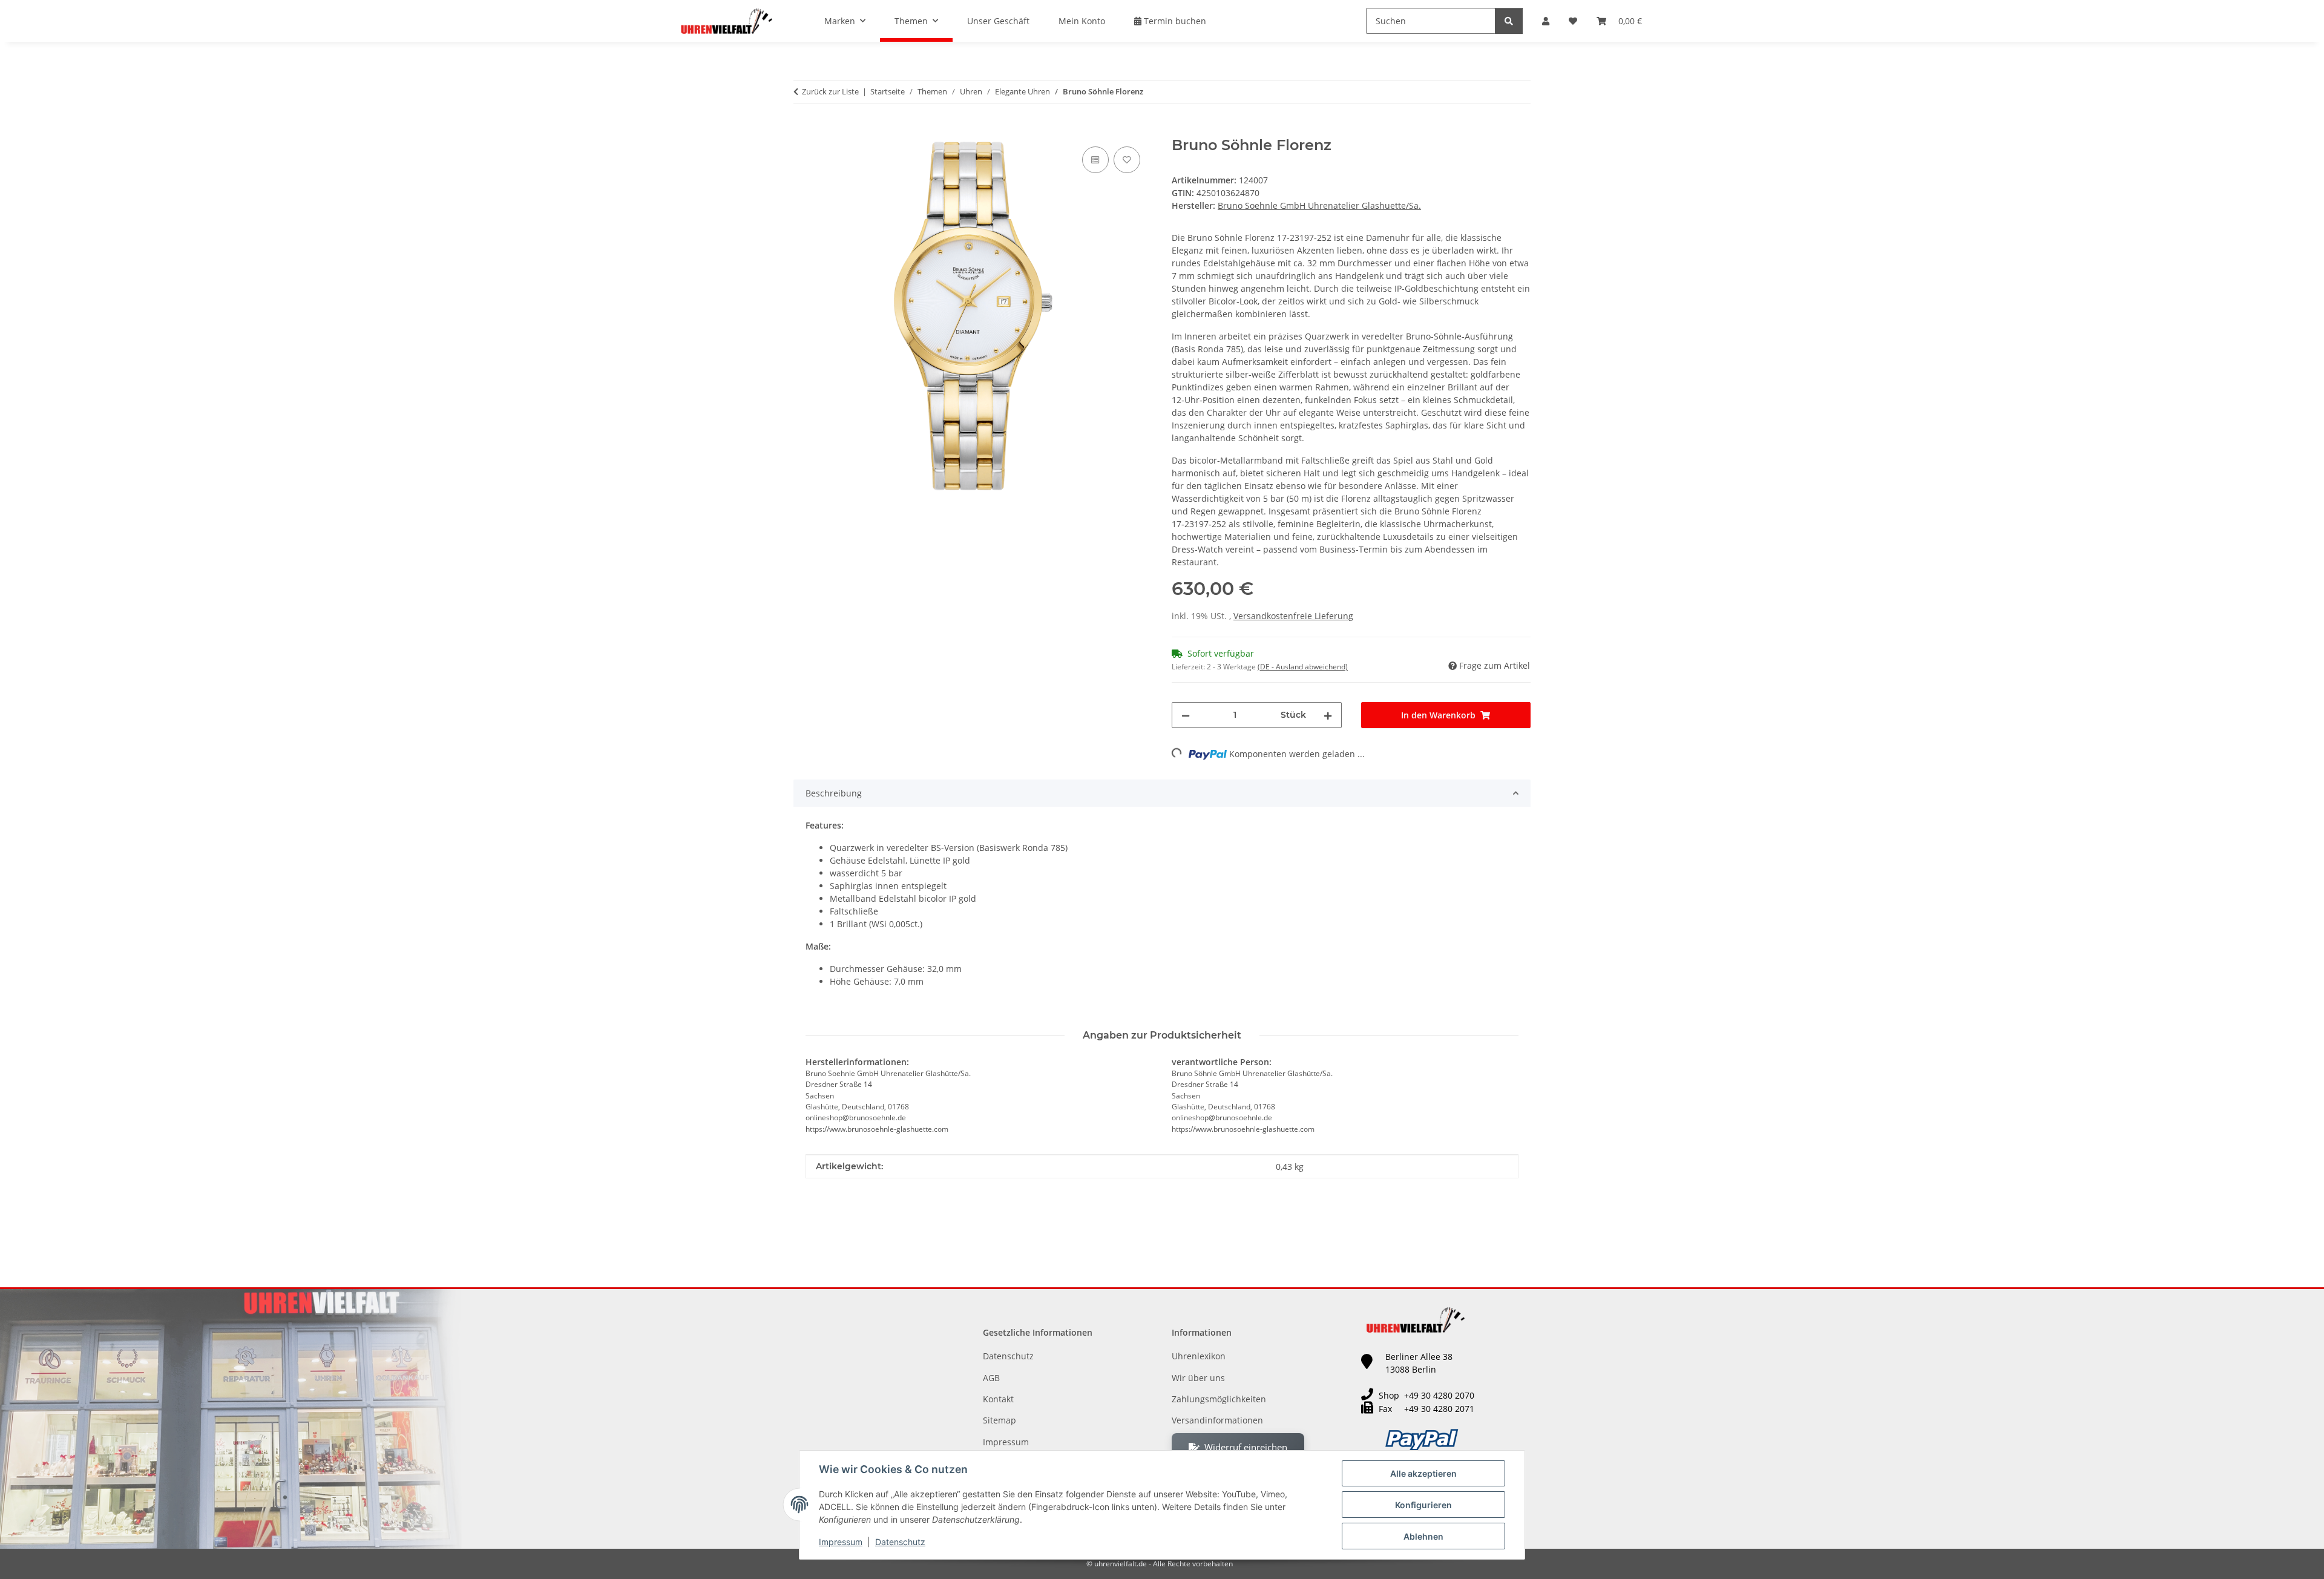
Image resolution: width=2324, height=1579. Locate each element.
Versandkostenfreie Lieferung (1293, 616)
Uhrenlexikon (1199, 1356)
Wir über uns (1198, 1378)
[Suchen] (1509, 21)
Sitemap (1000, 1420)
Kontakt (998, 1399)
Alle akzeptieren (1423, 1473)
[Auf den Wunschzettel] (1127, 160)
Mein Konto (1082, 21)
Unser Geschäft (998, 21)
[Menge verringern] (1186, 715)
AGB (991, 1378)
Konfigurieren (1423, 1505)
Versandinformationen (1217, 1420)
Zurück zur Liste (830, 91)
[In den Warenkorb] (803, 130)
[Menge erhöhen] (1328, 715)
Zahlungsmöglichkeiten (1219, 1399)
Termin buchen (1174, 21)
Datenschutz (900, 1542)
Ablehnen (1423, 1536)
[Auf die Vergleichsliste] (1095, 160)
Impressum (841, 1542)
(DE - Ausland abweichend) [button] (1303, 667)
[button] (1546, 21)
